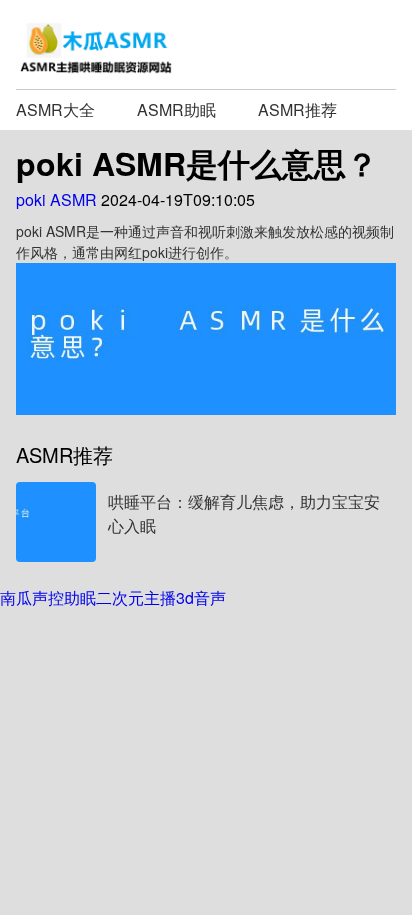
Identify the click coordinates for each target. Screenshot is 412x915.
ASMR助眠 (176, 109)
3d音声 (201, 597)
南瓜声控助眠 (48, 597)
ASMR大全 (55, 109)
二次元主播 (136, 597)
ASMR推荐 (297, 109)
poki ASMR (56, 199)
